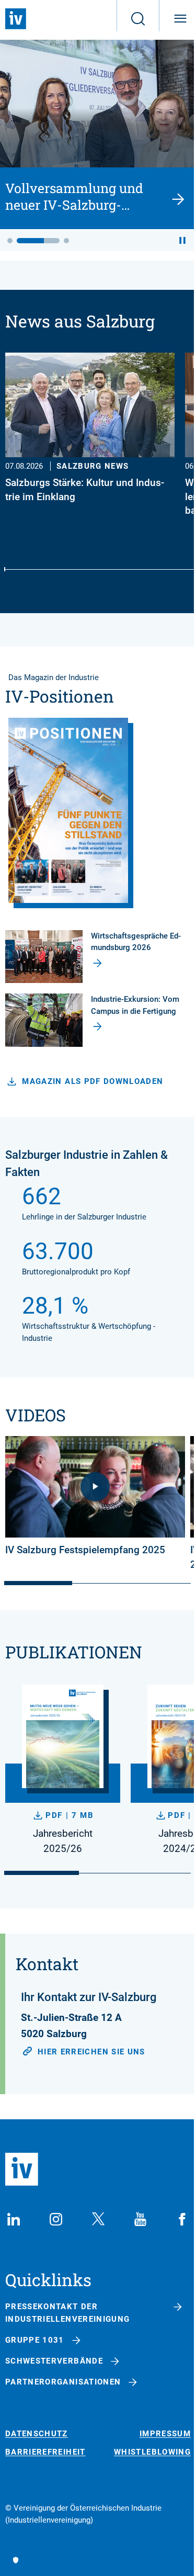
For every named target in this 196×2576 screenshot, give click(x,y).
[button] (10, 241)
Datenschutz (37, 2434)
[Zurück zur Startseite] (16, 19)
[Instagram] (56, 2219)
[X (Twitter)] (98, 2219)
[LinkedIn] (14, 2219)
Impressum (165, 2434)
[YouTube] (140, 2219)
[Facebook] (182, 2219)
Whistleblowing (152, 2452)
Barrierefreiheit (45, 2452)
